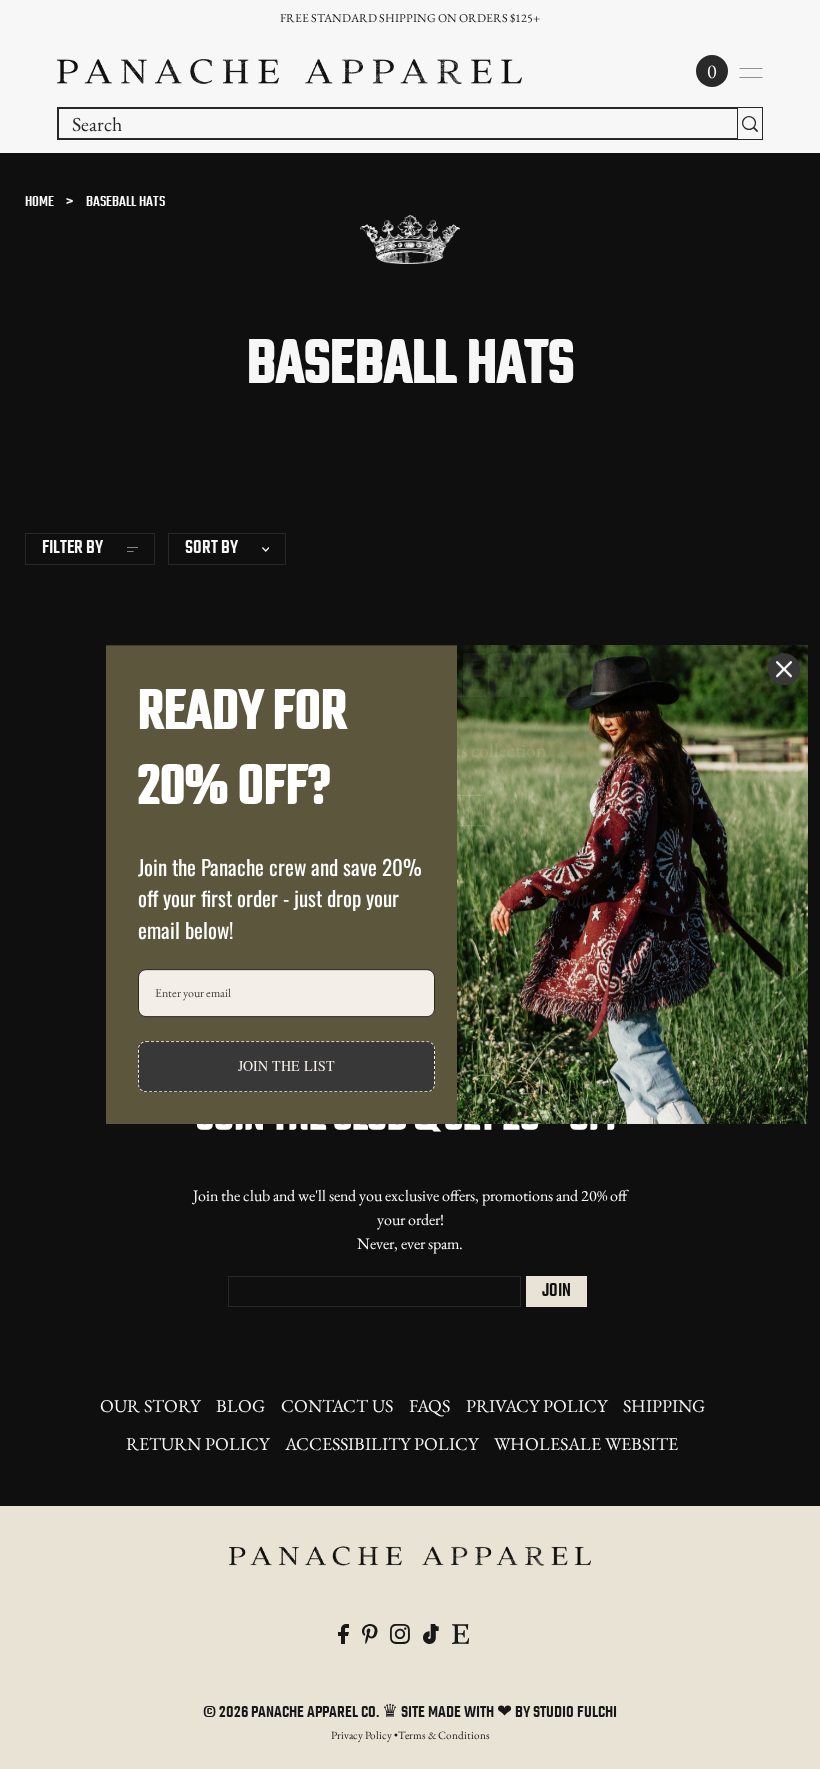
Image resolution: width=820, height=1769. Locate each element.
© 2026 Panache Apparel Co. (292, 1713)
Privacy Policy (536, 1405)
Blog (240, 1405)
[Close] (784, 669)
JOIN (556, 1291)
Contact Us (337, 1405)
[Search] (750, 123)
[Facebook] (343, 1631)
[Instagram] (400, 1631)
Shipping (664, 1405)
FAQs (429, 1405)
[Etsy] (460, 1631)
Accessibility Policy (381, 1443)
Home (39, 202)
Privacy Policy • (364, 1735)
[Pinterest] (370, 1631)
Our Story (150, 1405)
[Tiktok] (431, 1631)
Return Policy (197, 1443)
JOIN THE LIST (286, 1066)
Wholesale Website (586, 1443)
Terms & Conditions (444, 1735)
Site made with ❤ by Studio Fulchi (509, 1713)
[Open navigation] (751, 73)
